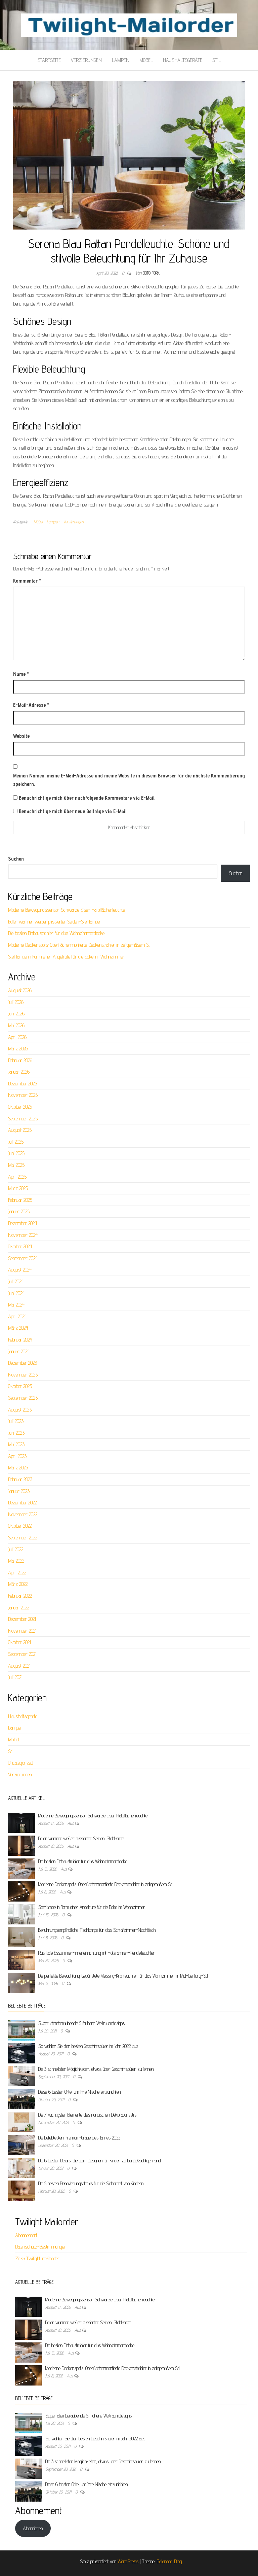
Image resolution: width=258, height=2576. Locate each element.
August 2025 (20, 1130)
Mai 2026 (16, 1025)
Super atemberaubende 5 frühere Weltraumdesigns (81, 2023)
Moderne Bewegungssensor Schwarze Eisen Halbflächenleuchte (67, 910)
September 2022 (23, 1538)
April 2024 (17, 1316)
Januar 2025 (19, 1211)
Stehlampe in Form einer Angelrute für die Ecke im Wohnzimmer (66, 957)
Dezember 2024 (23, 1223)
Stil (217, 60)
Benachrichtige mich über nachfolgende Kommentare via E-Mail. (87, 798)
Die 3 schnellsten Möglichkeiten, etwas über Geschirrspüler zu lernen (96, 2069)
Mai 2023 (16, 1444)
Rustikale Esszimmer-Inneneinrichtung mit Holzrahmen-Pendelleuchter (97, 1953)
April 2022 (17, 1573)
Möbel (146, 60)
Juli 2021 (15, 1677)
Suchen (16, 859)
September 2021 (22, 1654)
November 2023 (23, 1375)
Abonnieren (33, 2528)
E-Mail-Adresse (31, 705)
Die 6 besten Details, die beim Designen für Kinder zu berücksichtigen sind (100, 2161)
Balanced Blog (169, 2561)
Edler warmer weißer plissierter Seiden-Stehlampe (54, 922)
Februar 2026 (20, 1060)
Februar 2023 (20, 1479)
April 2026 (17, 1037)
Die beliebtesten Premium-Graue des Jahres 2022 (79, 2138)
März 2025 (18, 1188)
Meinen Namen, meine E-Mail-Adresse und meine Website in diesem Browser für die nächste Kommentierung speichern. (129, 780)
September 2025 (23, 1119)
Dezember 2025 (23, 1084)
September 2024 (23, 1258)
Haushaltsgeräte (183, 60)
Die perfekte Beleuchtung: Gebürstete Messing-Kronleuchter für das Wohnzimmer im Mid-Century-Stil (123, 1976)
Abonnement (26, 2235)
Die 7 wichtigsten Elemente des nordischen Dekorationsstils (87, 2115)
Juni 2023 (16, 1433)
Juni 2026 (16, 1014)
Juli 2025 (16, 1142)
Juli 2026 (16, 1002)
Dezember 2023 (23, 1363)
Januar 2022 (19, 1608)
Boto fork (151, 273)
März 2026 (18, 1049)
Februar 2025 (20, 1200)
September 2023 (23, 1398)
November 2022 (23, 1514)
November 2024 (23, 1235)
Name (21, 674)
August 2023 (20, 1410)
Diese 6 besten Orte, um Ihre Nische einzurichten (79, 2092)
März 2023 (18, 1468)
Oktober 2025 (20, 1107)
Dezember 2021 (22, 1619)
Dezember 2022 (22, 1503)
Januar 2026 (19, 1072)
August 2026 (20, 990)
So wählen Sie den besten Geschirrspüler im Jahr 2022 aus (88, 2046)
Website (21, 736)
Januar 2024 (19, 1351)
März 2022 (18, 1584)
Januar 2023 (19, 1491)
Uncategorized (21, 1763)
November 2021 (22, 1631)
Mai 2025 (16, 1165)
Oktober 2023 (20, 1386)
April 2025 (17, 1177)
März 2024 (18, 1328)
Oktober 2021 (19, 1642)
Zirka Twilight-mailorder (37, 2258)
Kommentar (27, 581)
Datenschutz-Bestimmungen (41, 2247)
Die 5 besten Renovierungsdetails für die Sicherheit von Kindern (91, 2183)
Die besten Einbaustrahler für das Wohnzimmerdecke (56, 933)
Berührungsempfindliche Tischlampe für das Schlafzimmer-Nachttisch (97, 1930)
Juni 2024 (16, 1293)
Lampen (121, 60)
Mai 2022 (16, 1561)
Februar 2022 (20, 1596)
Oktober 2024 (20, 1246)
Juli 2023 (16, 1421)
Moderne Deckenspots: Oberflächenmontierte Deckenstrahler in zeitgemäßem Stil (80, 945)
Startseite (49, 60)
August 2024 (20, 1270)
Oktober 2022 (20, 1526)
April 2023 (17, 1456)
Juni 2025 (16, 1153)
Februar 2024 (20, 1340)
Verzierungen (86, 60)
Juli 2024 (16, 1281)
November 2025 (23, 1095)
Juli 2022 (16, 1549)
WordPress (128, 2561)
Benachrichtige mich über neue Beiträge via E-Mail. (73, 811)
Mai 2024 (16, 1305)
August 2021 (19, 1666)
